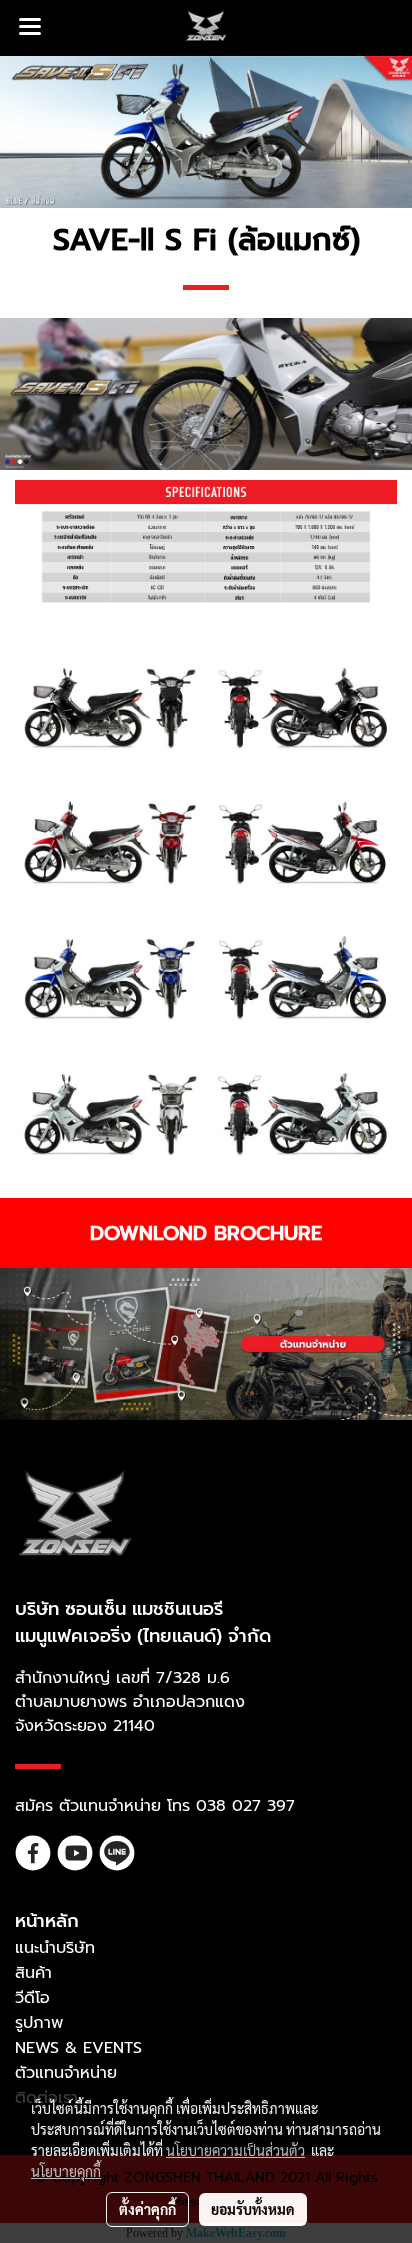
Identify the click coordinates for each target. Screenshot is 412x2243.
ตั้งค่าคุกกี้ (147, 2209)
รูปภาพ (39, 2023)
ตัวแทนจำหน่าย (66, 2073)
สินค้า (33, 1973)
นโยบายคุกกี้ (66, 2171)
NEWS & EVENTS (78, 2048)
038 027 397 (245, 1806)
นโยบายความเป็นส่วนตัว (235, 2150)
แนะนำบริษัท (55, 1948)
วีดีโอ (32, 1998)
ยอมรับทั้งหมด (253, 2209)
